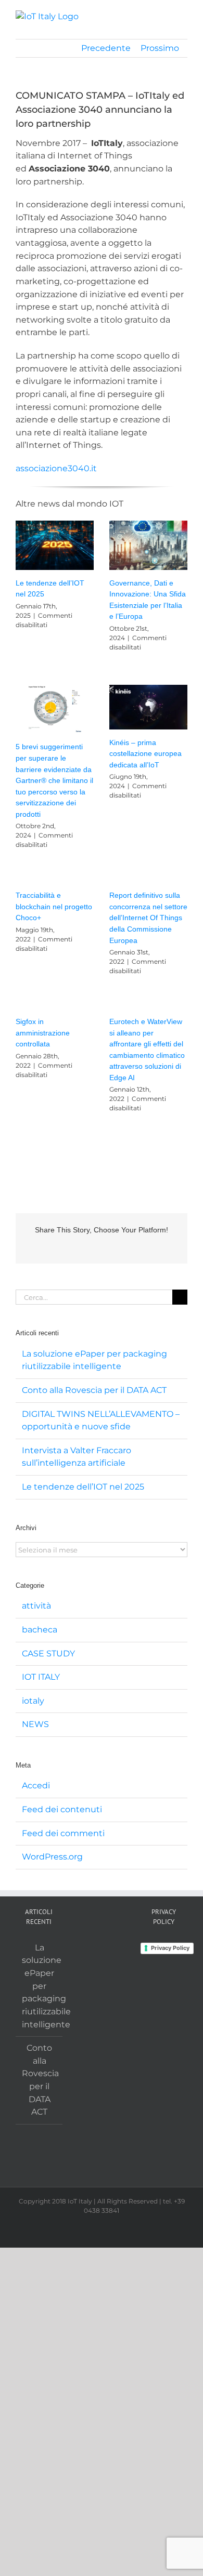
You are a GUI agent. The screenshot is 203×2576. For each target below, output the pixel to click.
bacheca (40, 1630)
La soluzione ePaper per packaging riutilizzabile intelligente (40, 1986)
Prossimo (160, 48)
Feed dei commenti (63, 1833)
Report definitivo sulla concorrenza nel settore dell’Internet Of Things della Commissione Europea (148, 918)
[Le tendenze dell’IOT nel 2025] (55, 545)
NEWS (35, 1724)
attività (36, 1606)
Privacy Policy (170, 1948)
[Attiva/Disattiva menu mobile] (183, 16)
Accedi (36, 1785)
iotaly (33, 1701)
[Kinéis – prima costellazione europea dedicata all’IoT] (148, 707)
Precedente (106, 48)
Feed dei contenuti (62, 1809)
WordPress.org (52, 1857)
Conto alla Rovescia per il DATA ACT (94, 1390)
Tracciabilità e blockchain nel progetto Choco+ (54, 906)
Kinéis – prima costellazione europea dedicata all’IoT (145, 754)
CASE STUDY (48, 1654)
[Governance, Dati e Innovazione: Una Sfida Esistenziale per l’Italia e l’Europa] (148, 545)
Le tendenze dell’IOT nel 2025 (83, 1487)
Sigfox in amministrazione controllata (43, 1033)
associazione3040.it (56, 468)
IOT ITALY (41, 1677)
